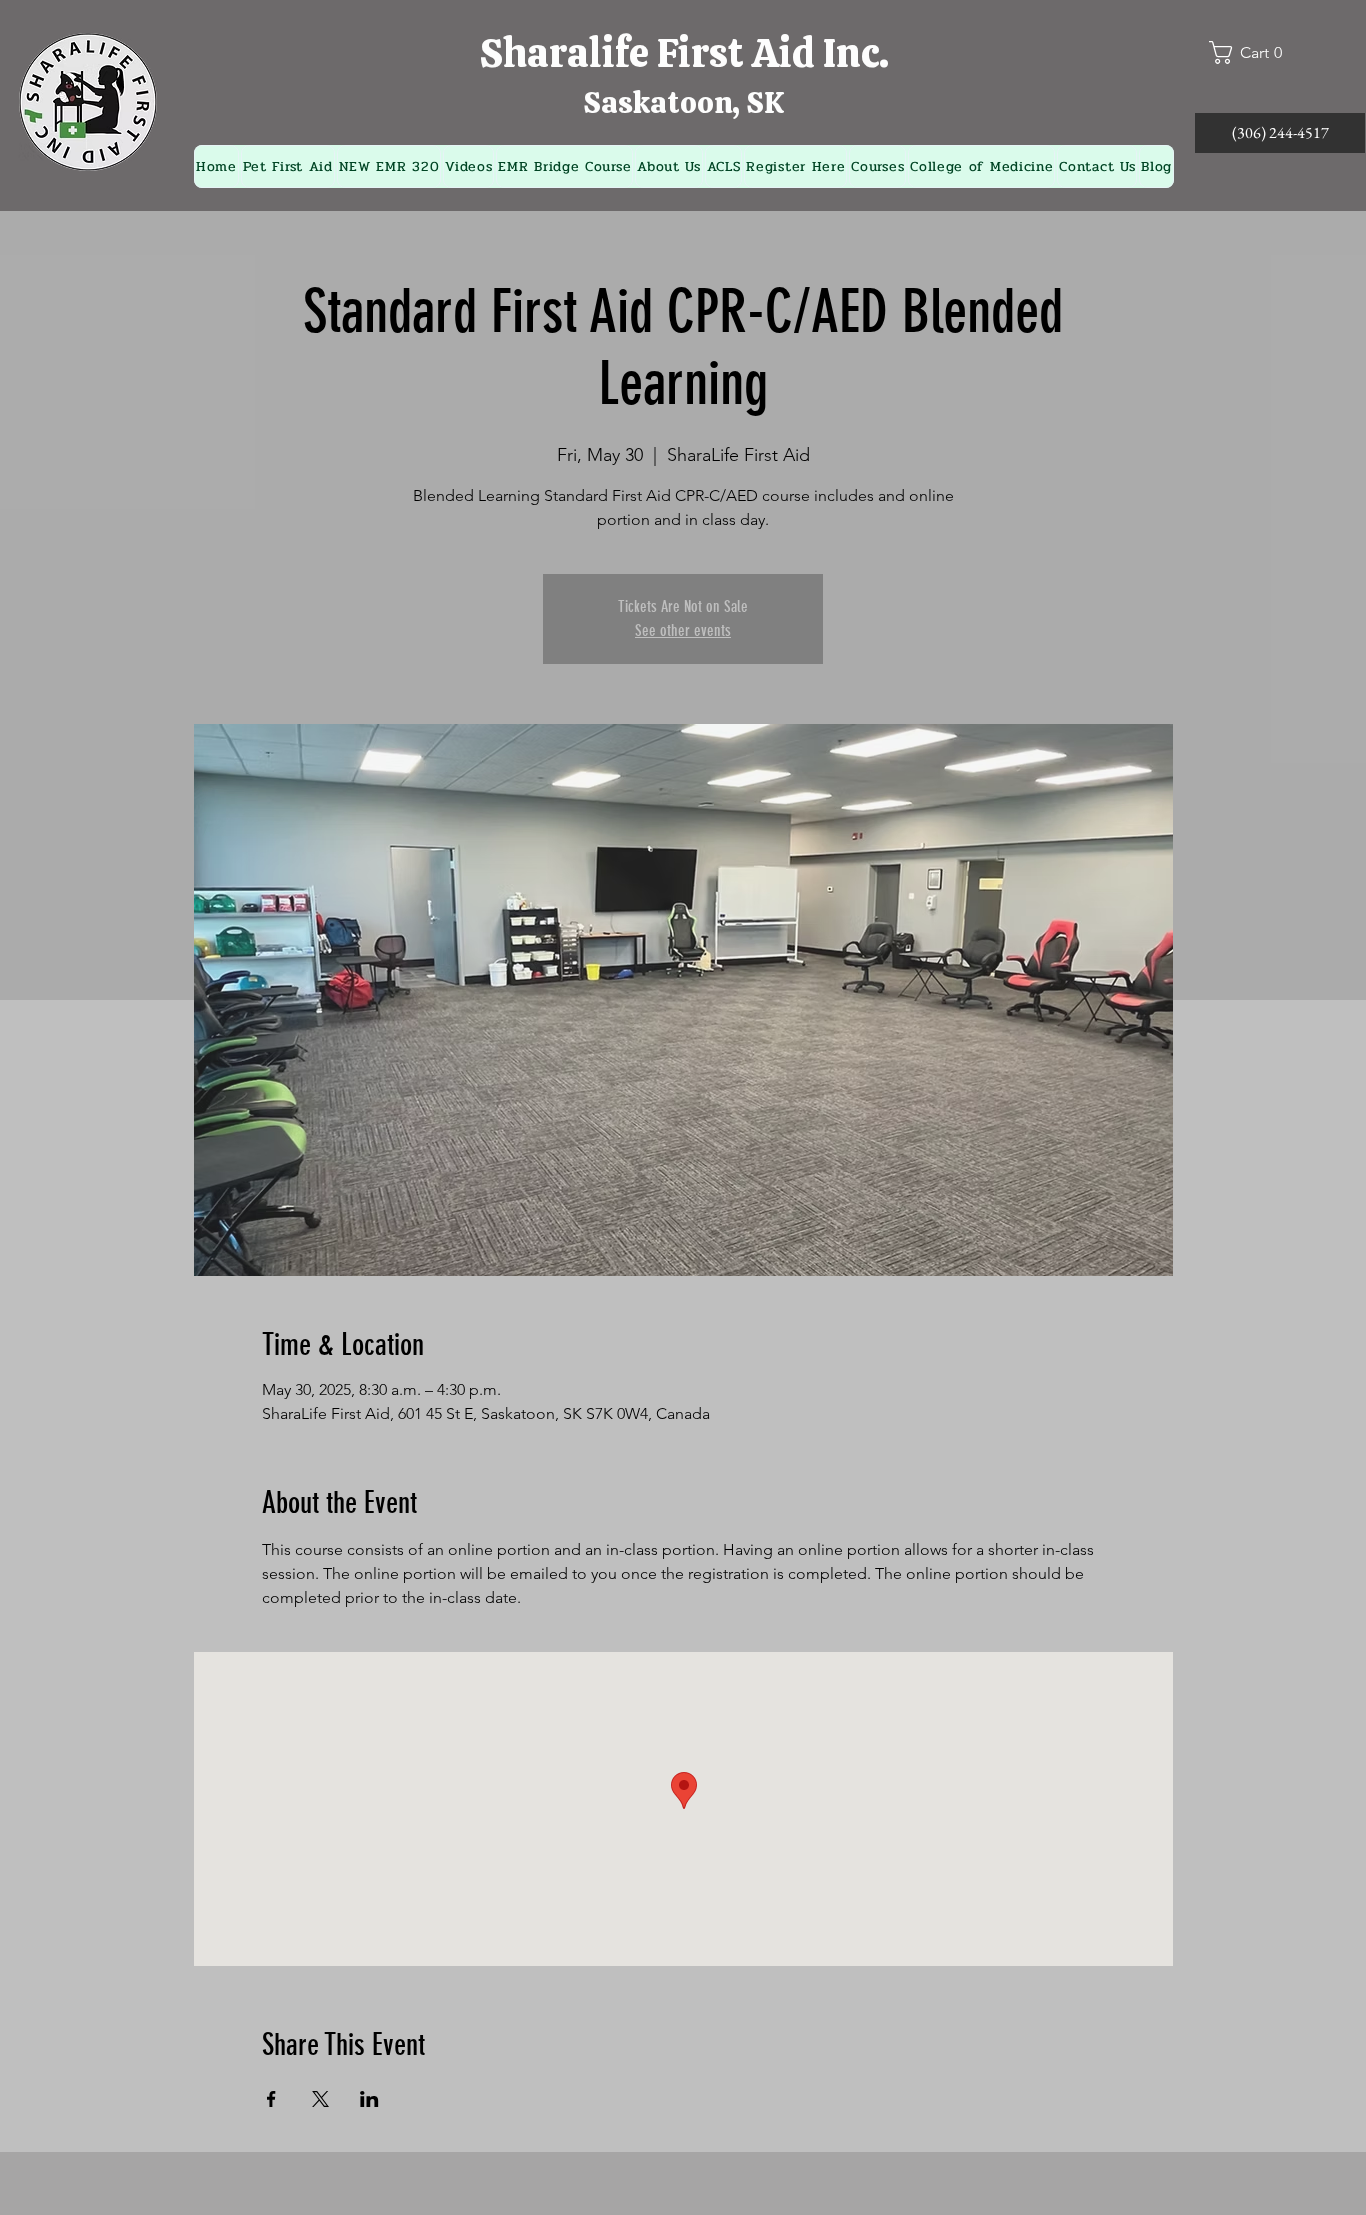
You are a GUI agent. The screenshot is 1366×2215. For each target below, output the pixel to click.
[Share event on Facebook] (271, 2099)
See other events (683, 630)
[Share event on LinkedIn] (369, 2099)
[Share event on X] (320, 2099)
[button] (1254, 52)
